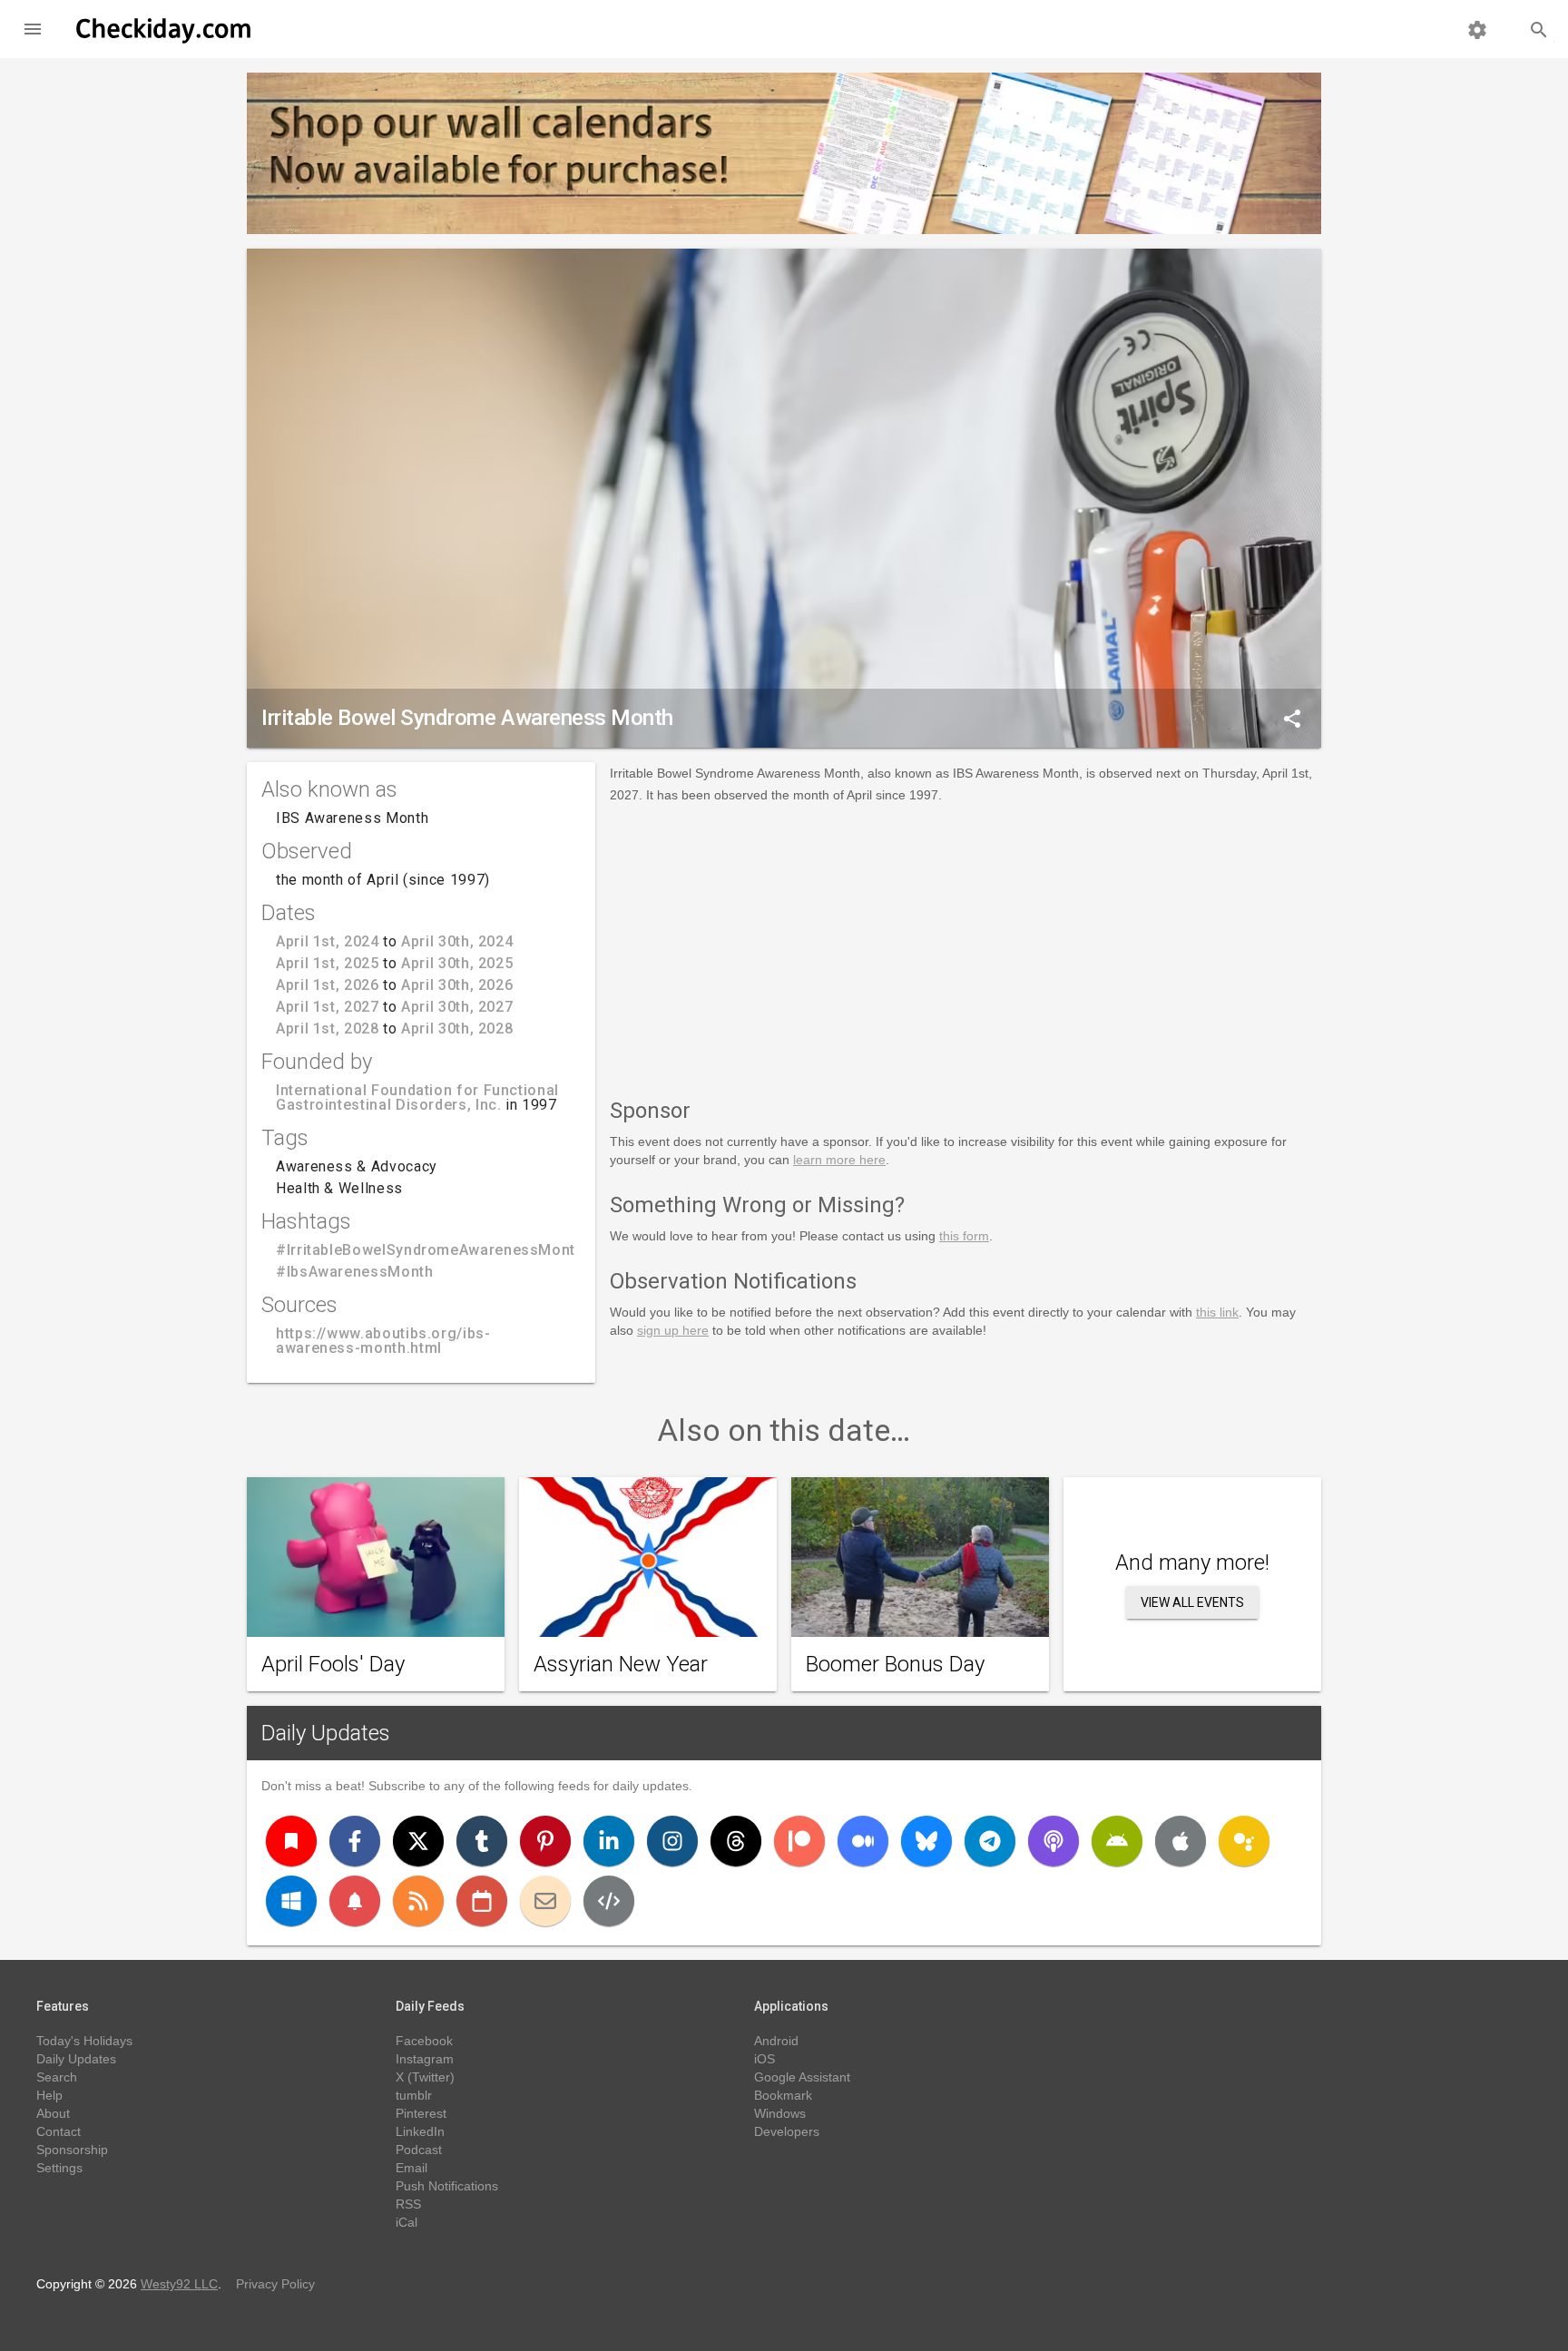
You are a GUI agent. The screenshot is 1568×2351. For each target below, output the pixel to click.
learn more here (839, 1160)
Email (412, 2168)
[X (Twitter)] (418, 1841)
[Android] (1117, 1841)
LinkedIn (420, 2131)
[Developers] (609, 1901)
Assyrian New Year (621, 1664)
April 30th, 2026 (457, 985)
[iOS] (1181, 1841)
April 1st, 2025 (328, 963)
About (53, 2113)
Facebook (424, 2041)
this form (964, 1236)
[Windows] (291, 1901)
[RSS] (418, 1901)
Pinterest (421, 2113)
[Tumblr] (482, 1841)
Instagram (425, 2059)
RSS (408, 2204)
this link (1217, 1312)
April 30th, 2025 (457, 963)
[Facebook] (355, 1841)
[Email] (545, 1901)
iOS (764, 2059)
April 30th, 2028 (457, 1029)
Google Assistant (802, 2077)
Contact (59, 2131)
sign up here (673, 1330)
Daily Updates (326, 1733)
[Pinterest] (545, 1841)
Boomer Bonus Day (895, 1664)
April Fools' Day (333, 1664)
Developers (787, 2131)
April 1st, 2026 (328, 985)
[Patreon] (799, 1841)
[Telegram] (990, 1841)
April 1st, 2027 (328, 1007)
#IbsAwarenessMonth (355, 1272)
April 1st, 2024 (328, 941)
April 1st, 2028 (328, 1029)
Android (776, 2041)
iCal (407, 2222)
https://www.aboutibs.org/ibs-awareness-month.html (383, 1341)
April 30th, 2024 (457, 941)
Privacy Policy (275, 2284)
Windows (780, 2113)
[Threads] (736, 1841)
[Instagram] (672, 1841)
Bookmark (783, 2095)
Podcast (419, 2150)
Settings (59, 2168)
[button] (33, 29)
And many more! (1192, 1562)
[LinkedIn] (609, 1841)
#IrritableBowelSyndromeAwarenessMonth (430, 1250)
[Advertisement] (965, 947)
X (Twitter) (425, 2077)
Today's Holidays (84, 2041)
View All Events (1192, 1602)
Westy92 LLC (179, 2284)
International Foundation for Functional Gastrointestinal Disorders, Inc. (417, 1097)
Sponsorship (72, 2150)
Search (57, 2077)
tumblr (414, 2095)
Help (49, 2095)
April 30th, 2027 (457, 1007)
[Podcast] (1053, 1841)
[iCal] (482, 1901)
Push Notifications (447, 2186)
